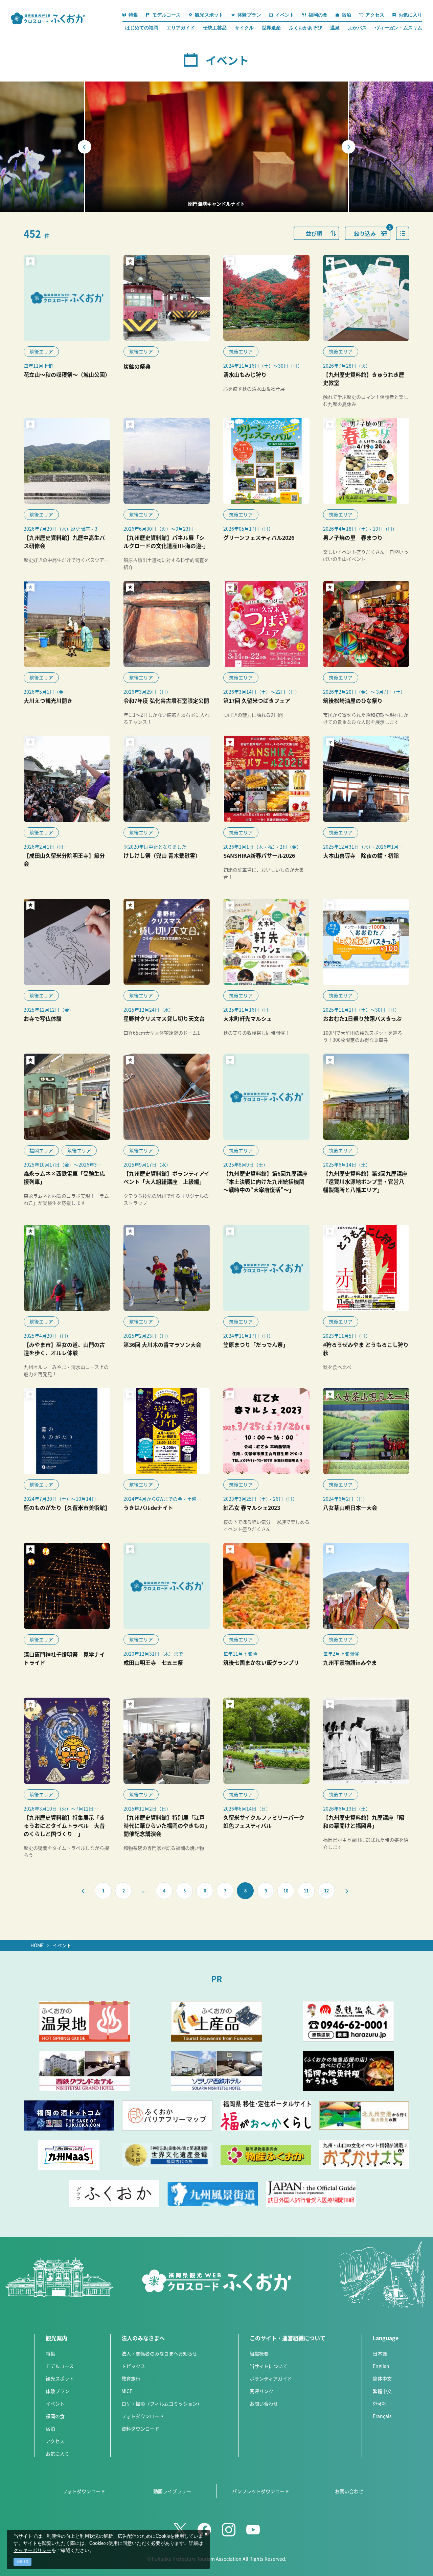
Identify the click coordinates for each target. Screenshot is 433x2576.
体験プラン (58, 2391)
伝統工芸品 (215, 28)
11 (306, 1891)
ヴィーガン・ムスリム (398, 28)
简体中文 (382, 2378)
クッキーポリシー (32, 2551)
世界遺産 (271, 28)
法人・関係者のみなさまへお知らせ (159, 2353)
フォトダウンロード (143, 2416)
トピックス (133, 2366)
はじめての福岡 (142, 28)
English (381, 2366)
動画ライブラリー (172, 2491)
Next (348, 147)
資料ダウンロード (140, 2429)
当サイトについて (269, 2366)
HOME (37, 1945)
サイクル (244, 28)
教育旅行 (131, 2378)
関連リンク (261, 2391)
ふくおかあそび (305, 28)
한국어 (379, 2403)
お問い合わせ (264, 2403)
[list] (403, 233)
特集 (50, 2353)
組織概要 (259, 2353)
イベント (62, 1945)
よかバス (357, 28)
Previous (85, 147)
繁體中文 (382, 2391)
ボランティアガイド (271, 2378)
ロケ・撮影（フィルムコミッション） (162, 2403)
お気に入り (58, 2454)
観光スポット (60, 2378)
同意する (23, 2562)
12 (326, 1891)
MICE (127, 2391)
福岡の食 (55, 2416)
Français (382, 2416)
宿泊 (50, 2429)
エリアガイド (181, 28)
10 (286, 1891)
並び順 (314, 233)
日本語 (380, 2353)
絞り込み (372, 232)
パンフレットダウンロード (261, 2491)
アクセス (55, 2441)
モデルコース (60, 2366)
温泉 (335, 28)
